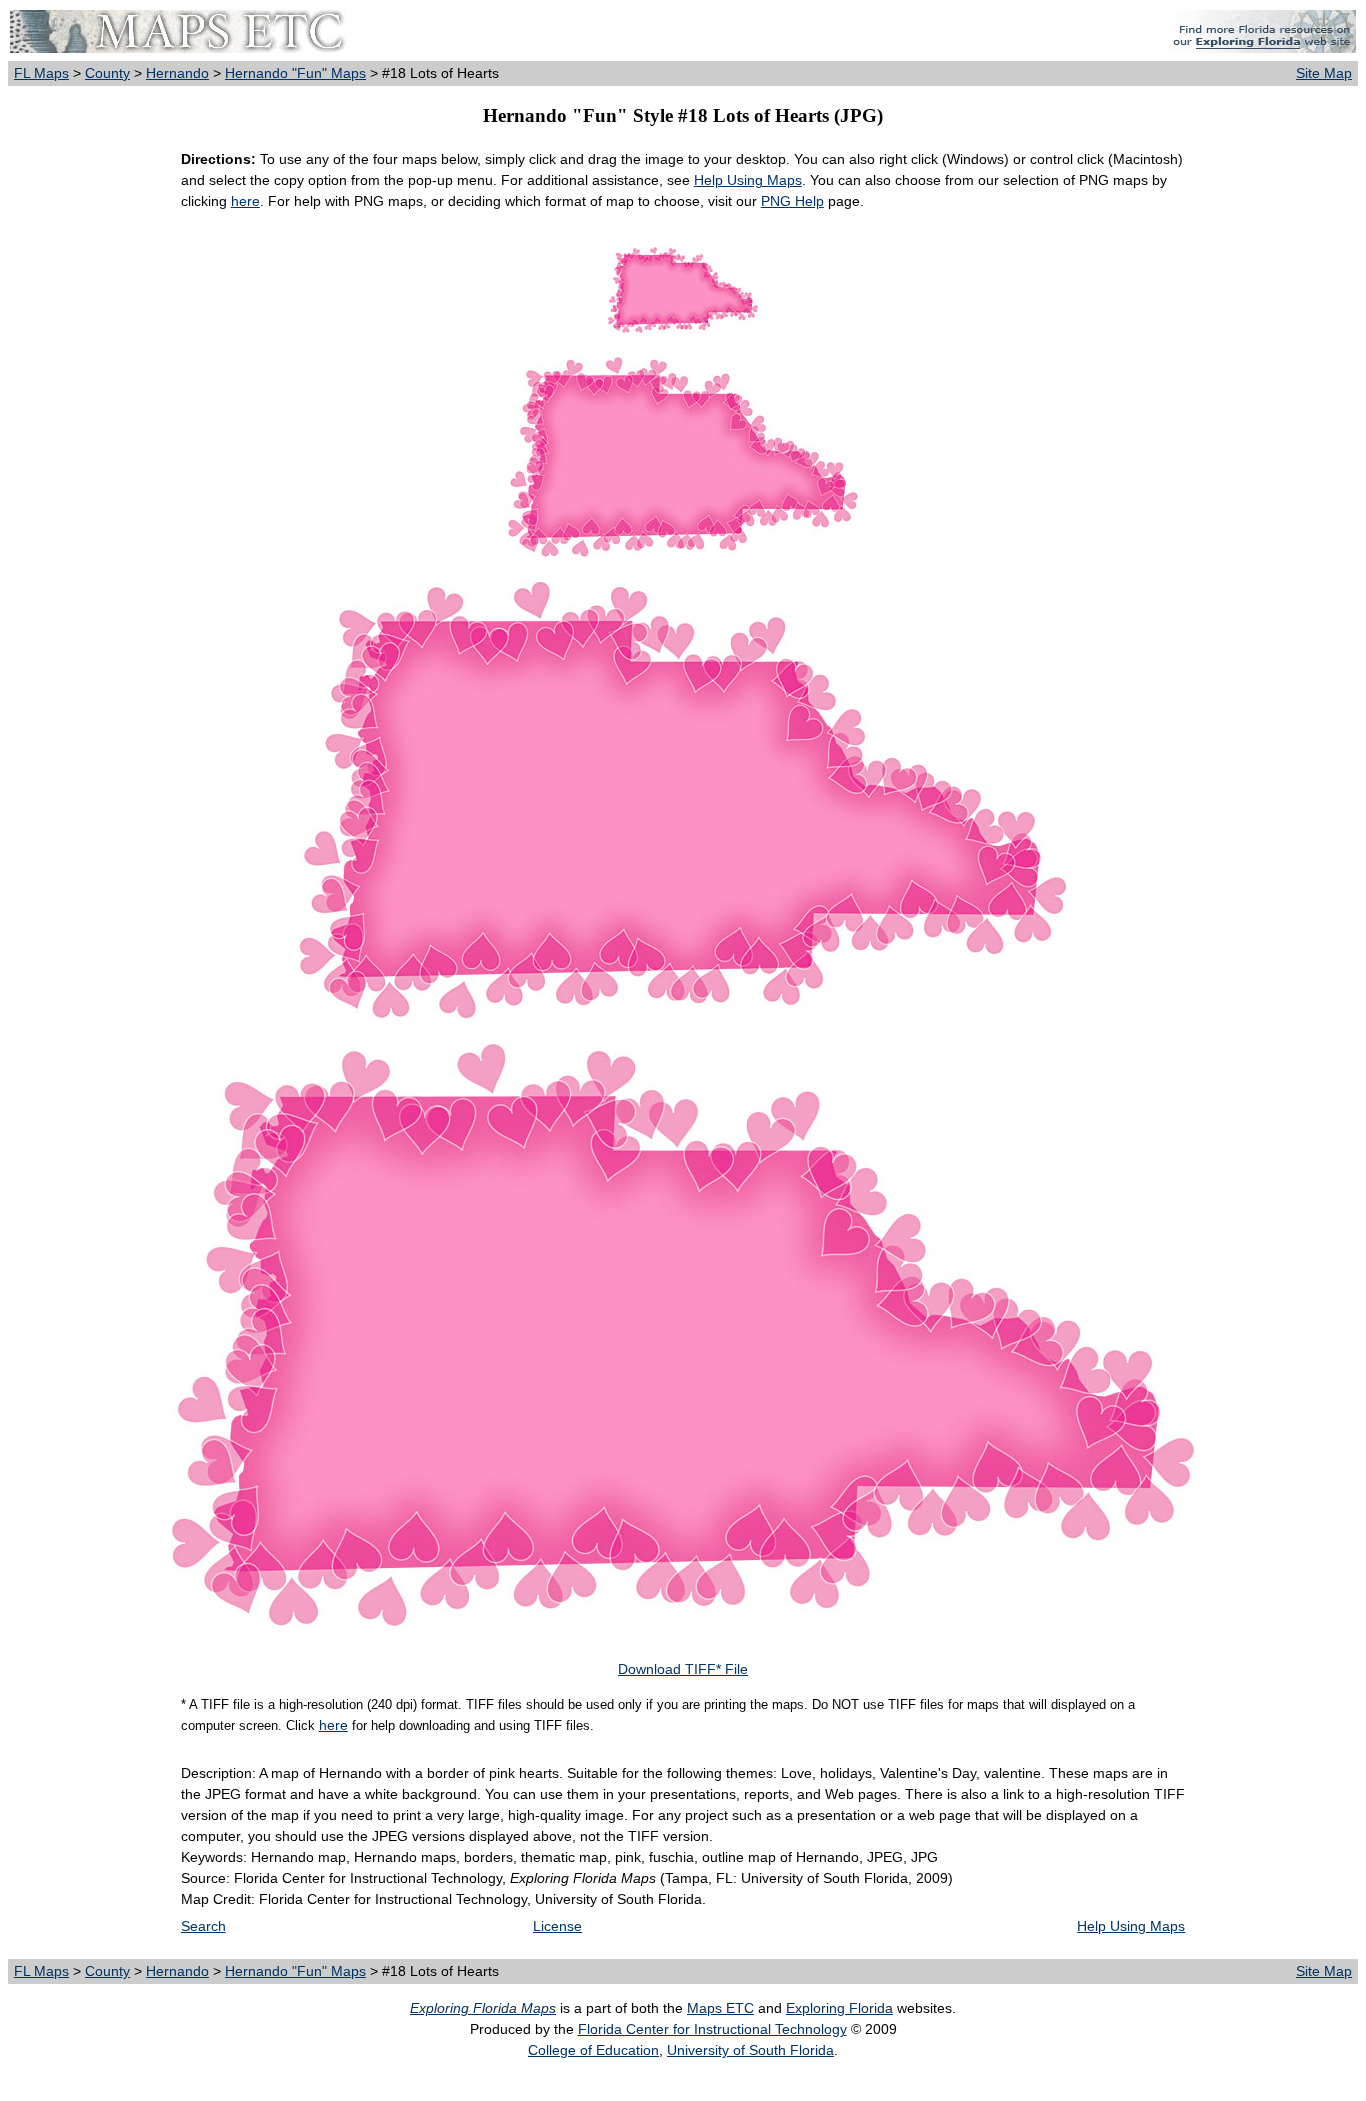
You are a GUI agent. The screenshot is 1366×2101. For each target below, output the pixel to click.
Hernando (177, 73)
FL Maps (41, 73)
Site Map (1324, 73)
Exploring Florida (839, 2008)
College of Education (593, 2050)
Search (203, 1926)
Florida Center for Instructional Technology (712, 2029)
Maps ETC (720, 2008)
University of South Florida (750, 2050)
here (245, 201)
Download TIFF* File (683, 1669)
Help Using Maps (748, 180)
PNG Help (792, 201)
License (557, 1926)
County (107, 73)
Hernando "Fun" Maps (295, 73)
